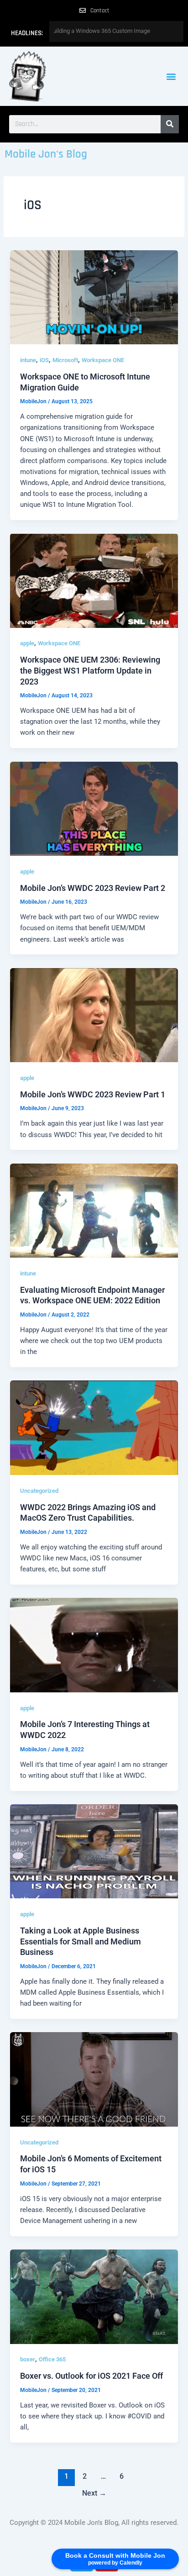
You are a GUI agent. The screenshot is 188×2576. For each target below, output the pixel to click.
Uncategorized (39, 1491)
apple (27, 643)
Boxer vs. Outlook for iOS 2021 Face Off (91, 2376)
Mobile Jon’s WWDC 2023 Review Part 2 (93, 888)
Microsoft (65, 360)
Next (94, 2493)
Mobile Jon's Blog (46, 154)
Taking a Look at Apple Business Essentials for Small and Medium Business (81, 1941)
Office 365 (52, 2359)
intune (28, 360)
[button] (171, 76)
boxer (28, 2359)
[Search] (170, 124)
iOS (44, 360)
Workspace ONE (103, 360)
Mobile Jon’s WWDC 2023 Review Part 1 (93, 1094)
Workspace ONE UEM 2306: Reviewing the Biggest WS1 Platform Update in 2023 (90, 670)
